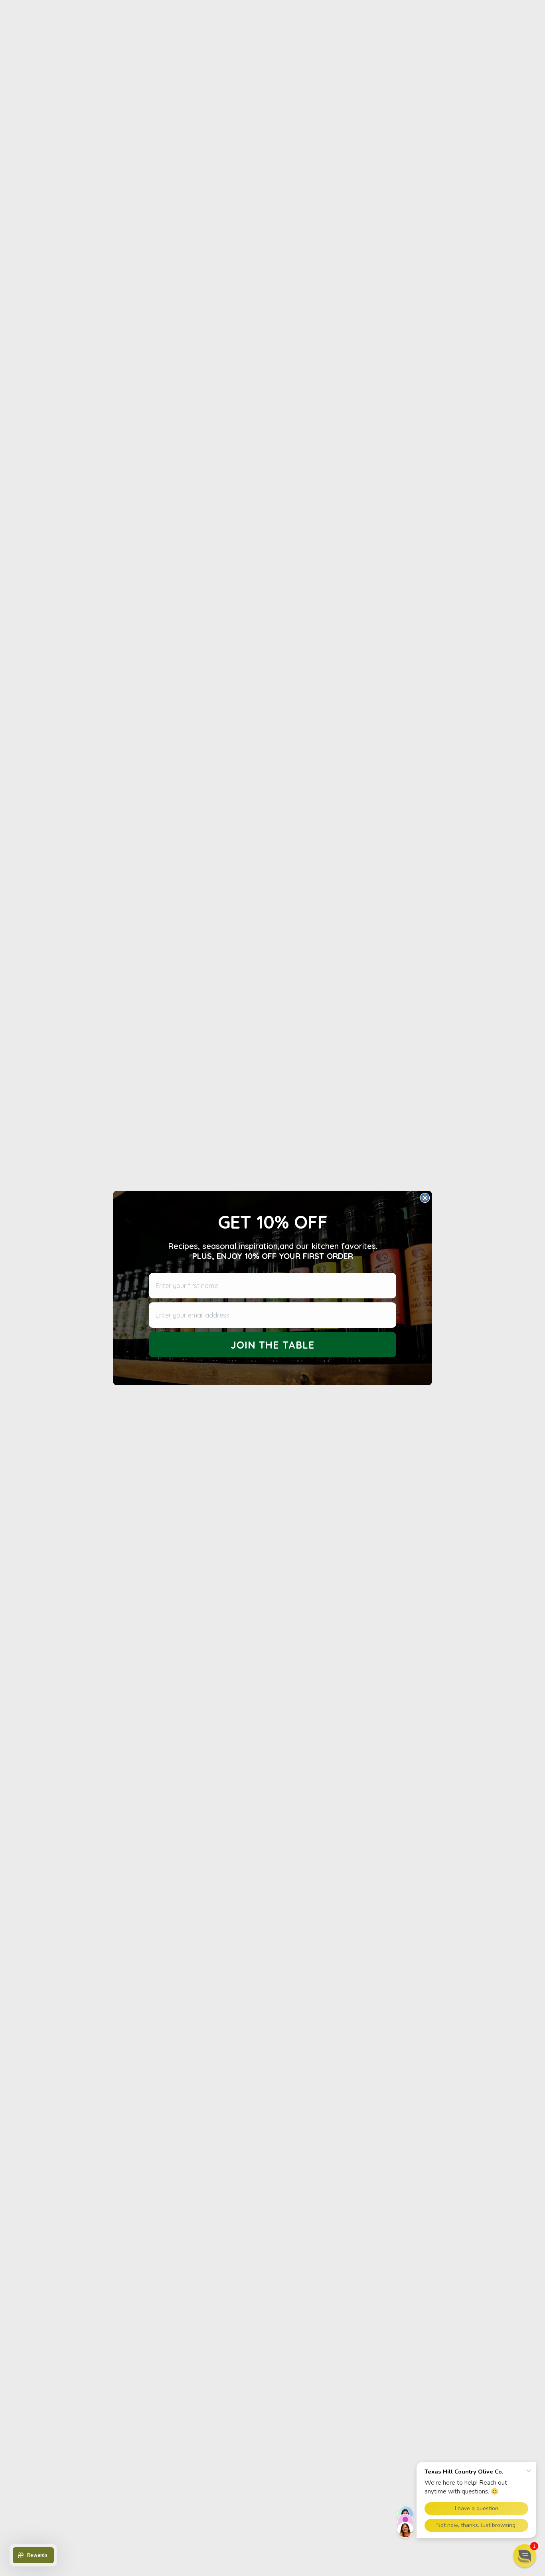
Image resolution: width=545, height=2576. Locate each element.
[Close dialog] (425, 1198)
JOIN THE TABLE (273, 1345)
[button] (525, 2556)
